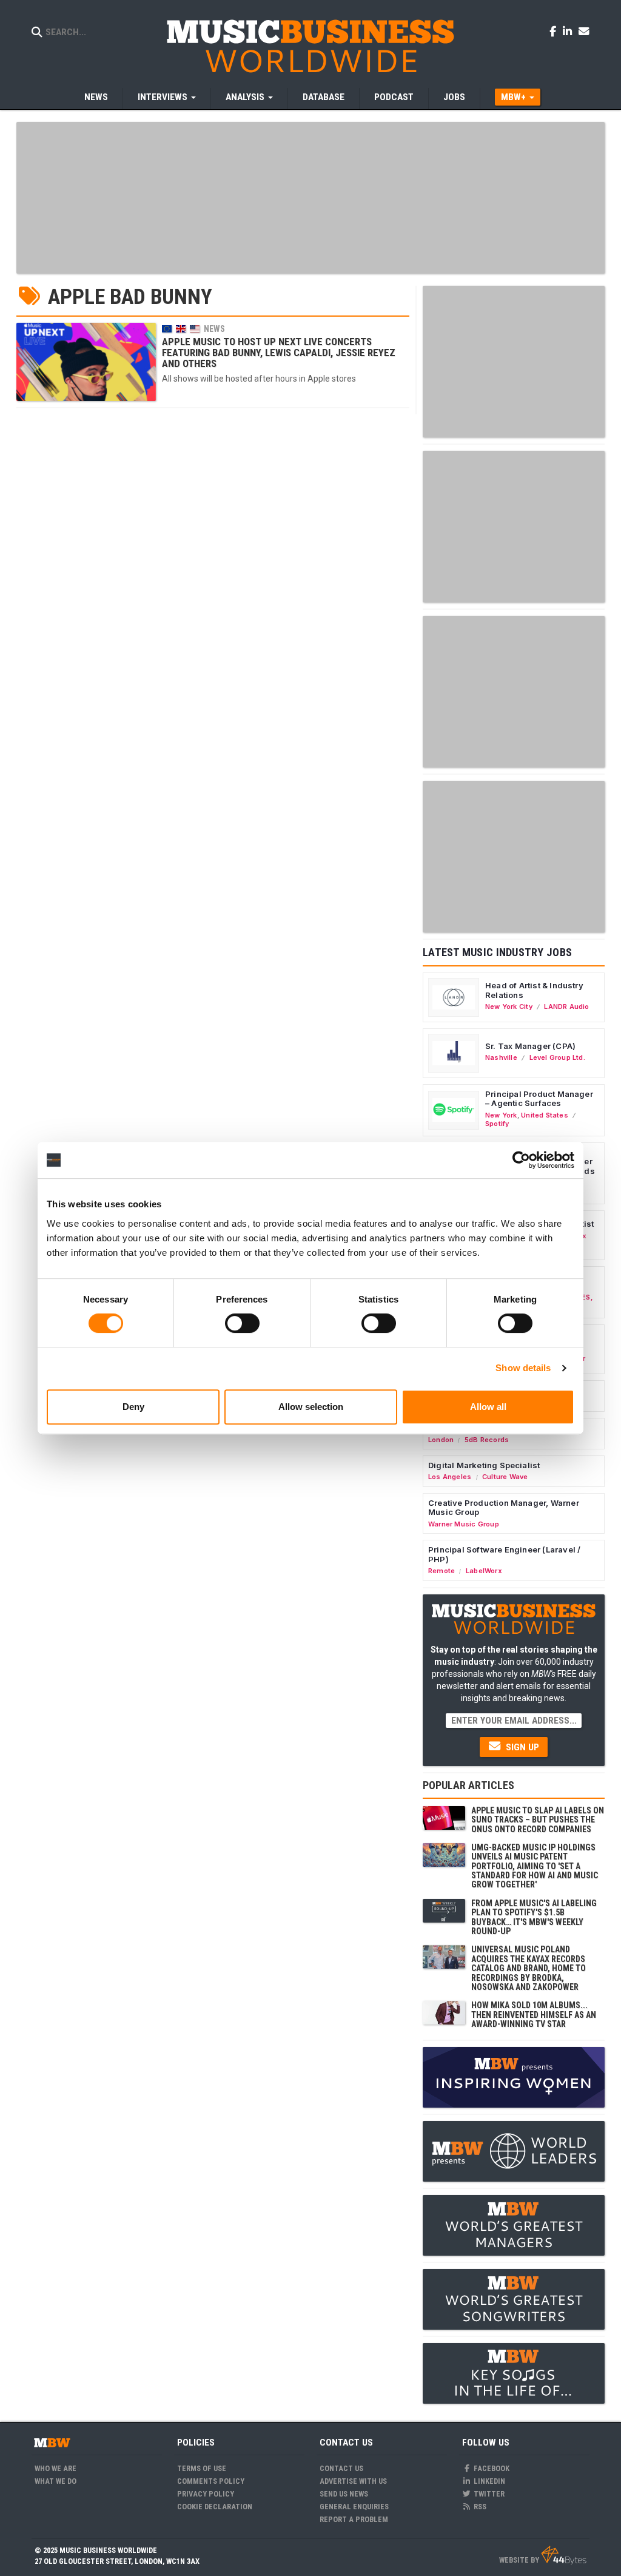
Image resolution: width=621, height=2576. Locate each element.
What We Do (55, 2481)
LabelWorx (484, 1571)
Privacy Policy (206, 2494)
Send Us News (344, 2494)
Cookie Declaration (215, 2507)
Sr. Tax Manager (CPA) (530, 1046)
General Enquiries (354, 2507)
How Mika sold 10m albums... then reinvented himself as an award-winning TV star (534, 2015)
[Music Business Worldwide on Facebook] (555, 31)
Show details (523, 1368)
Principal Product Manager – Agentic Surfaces (539, 1099)
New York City (509, 1006)
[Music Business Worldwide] (310, 46)
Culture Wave (505, 1477)
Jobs (454, 97)
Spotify (497, 1124)
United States (545, 1115)
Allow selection (311, 1407)
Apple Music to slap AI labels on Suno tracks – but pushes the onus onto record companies (538, 1820)
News (96, 97)
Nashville (501, 1057)
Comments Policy (211, 2481)
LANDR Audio (566, 1006)
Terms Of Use (202, 2468)
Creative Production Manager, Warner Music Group (504, 1508)
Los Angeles (450, 1477)
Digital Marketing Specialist (484, 1465)
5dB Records (487, 1440)
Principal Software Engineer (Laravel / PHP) (504, 1554)
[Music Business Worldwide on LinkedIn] (569, 31)
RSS (479, 2507)
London (441, 1440)
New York (501, 1115)
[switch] (242, 1323)
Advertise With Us (353, 2481)
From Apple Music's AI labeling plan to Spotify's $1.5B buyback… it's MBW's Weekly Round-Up (534, 1917)
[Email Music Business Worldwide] (584, 31)
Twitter (488, 2494)
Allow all (488, 1407)
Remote (441, 1571)
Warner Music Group (464, 1524)
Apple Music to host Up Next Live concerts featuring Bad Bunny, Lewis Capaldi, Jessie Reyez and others (279, 353)
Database (324, 97)
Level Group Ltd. (557, 1057)
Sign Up (521, 1747)
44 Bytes (564, 2555)
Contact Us (341, 2468)
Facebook (491, 2468)
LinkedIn (488, 2481)
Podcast (394, 97)
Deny (133, 1407)
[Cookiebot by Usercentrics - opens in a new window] (521, 1160)
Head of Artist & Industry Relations (534, 990)
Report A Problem (354, 2519)
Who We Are (55, 2468)
